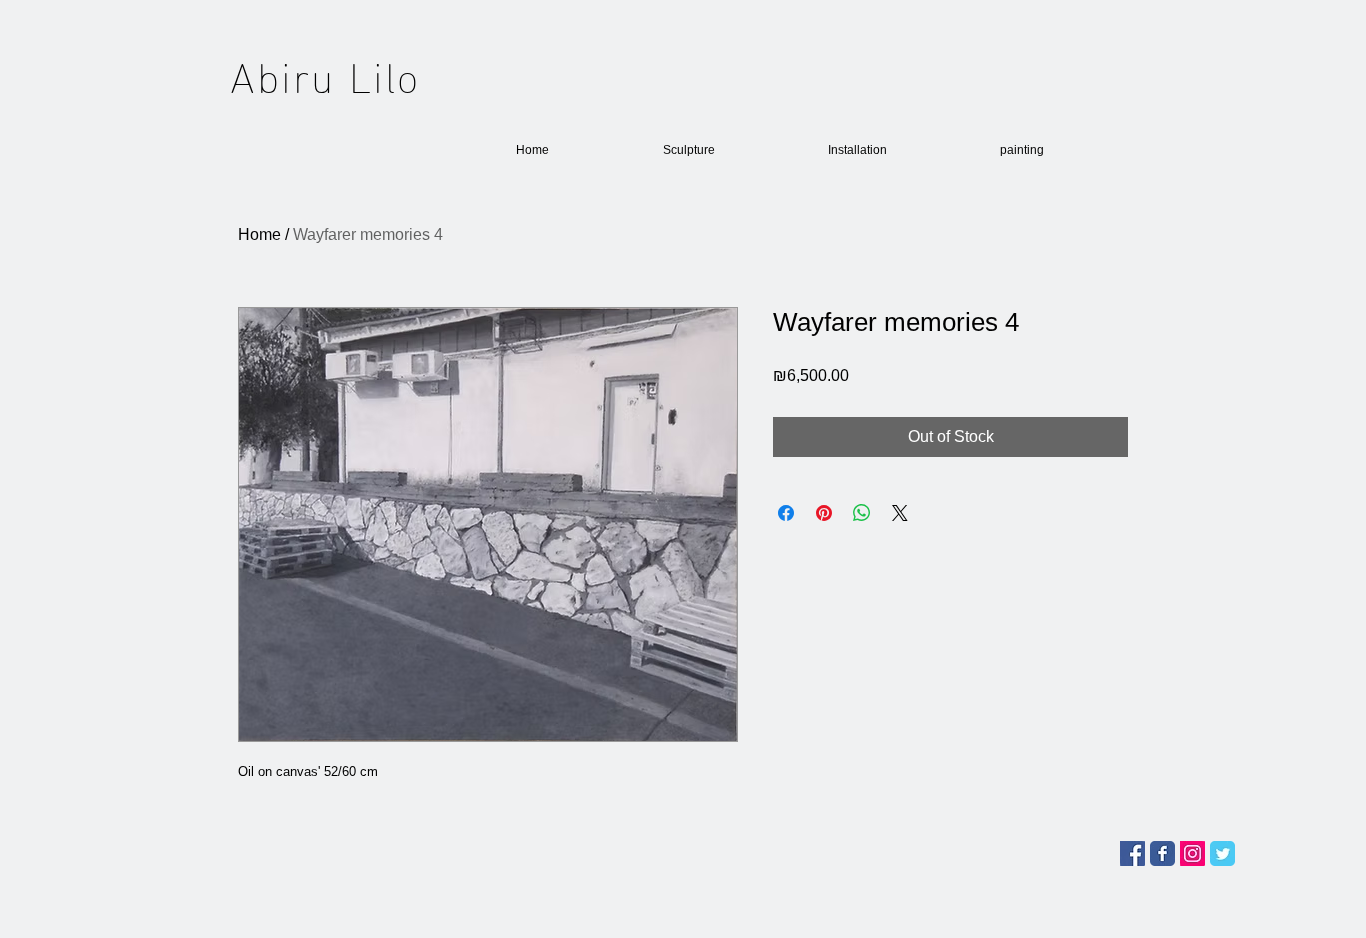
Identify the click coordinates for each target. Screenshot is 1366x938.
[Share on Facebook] (786, 513)
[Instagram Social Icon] (1192, 853)
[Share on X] (900, 513)
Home (259, 234)
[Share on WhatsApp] (862, 513)
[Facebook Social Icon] (1132, 853)
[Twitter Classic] (1222, 853)
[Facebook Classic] (1162, 853)
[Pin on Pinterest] (824, 513)
